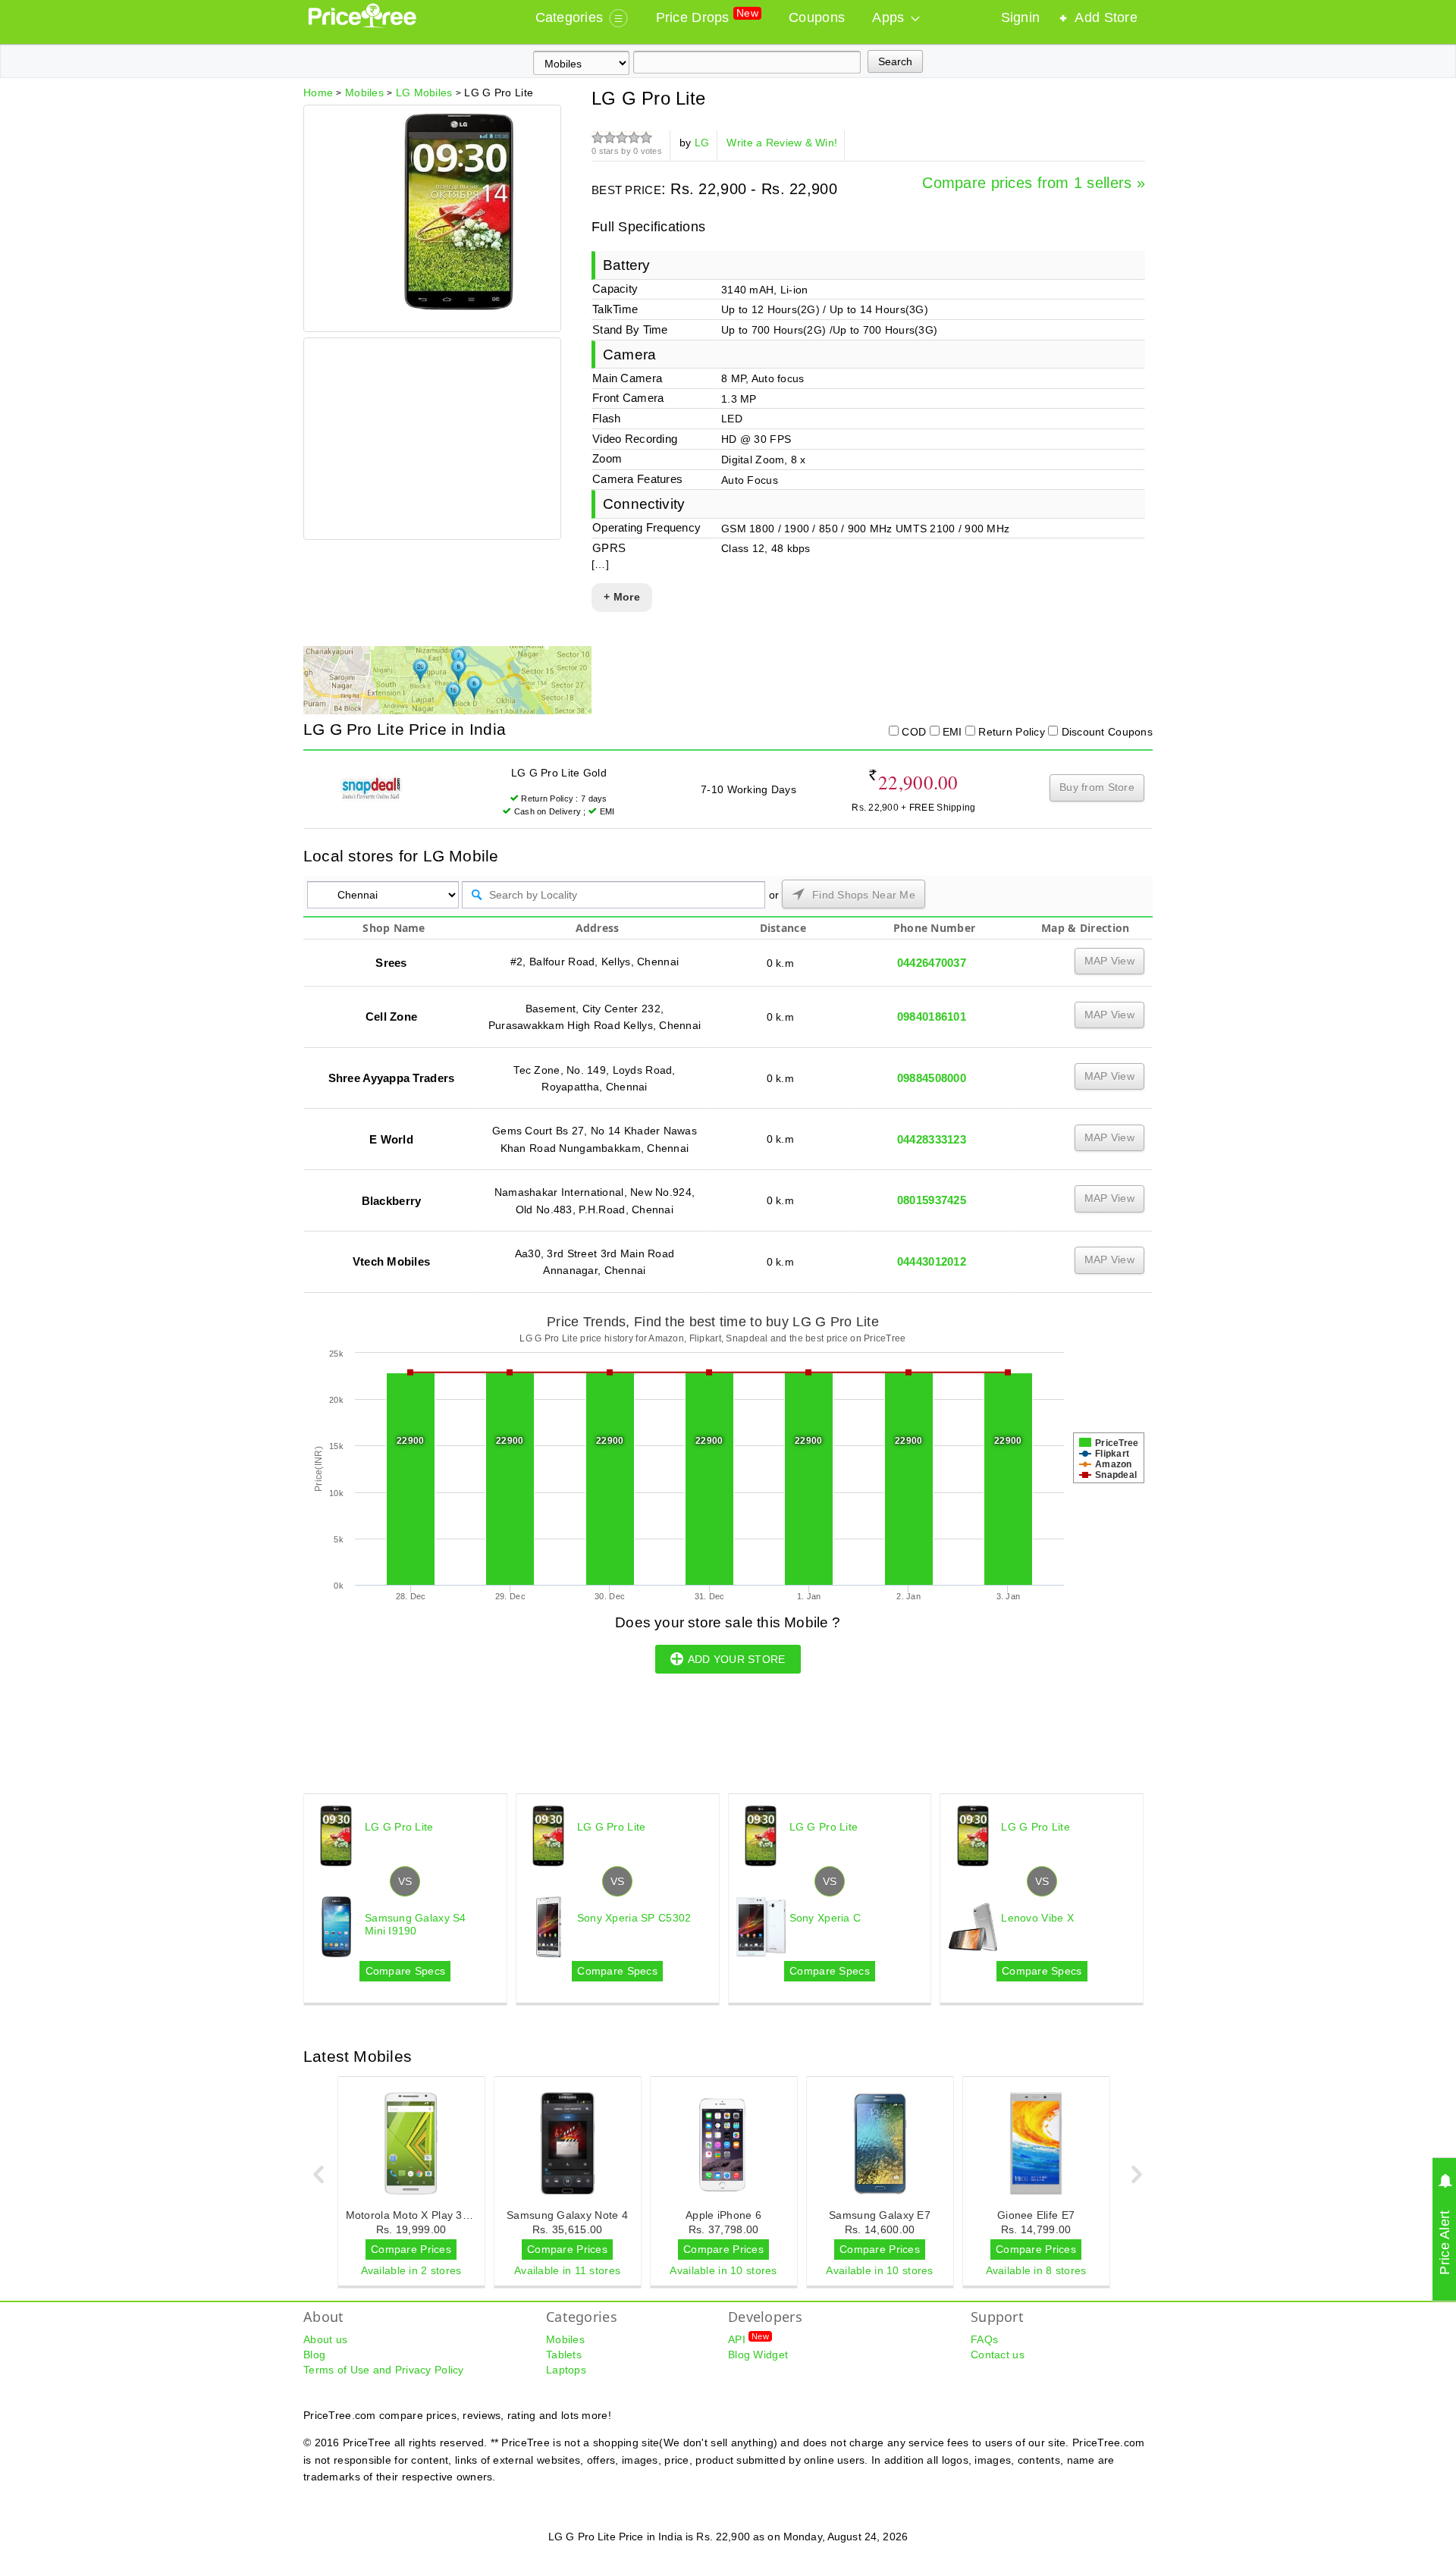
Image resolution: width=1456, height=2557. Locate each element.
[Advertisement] (431, 441)
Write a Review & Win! (782, 143)
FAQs (984, 2339)
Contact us (998, 2355)
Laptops (566, 2370)
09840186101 (932, 1017)
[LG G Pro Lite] (459, 306)
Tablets (564, 2355)
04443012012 (932, 1261)
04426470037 (932, 963)
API (748, 2339)
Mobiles (565, 2339)
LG (702, 143)
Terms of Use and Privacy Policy (384, 2370)
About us (325, 2339)
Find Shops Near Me (862, 895)
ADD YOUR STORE (737, 1659)
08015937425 (932, 1200)
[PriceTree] (364, 24)
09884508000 (932, 1078)
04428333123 (932, 1139)
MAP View (1109, 961)
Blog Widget (758, 2355)
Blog (314, 2355)
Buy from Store (1097, 787)
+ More (622, 597)
